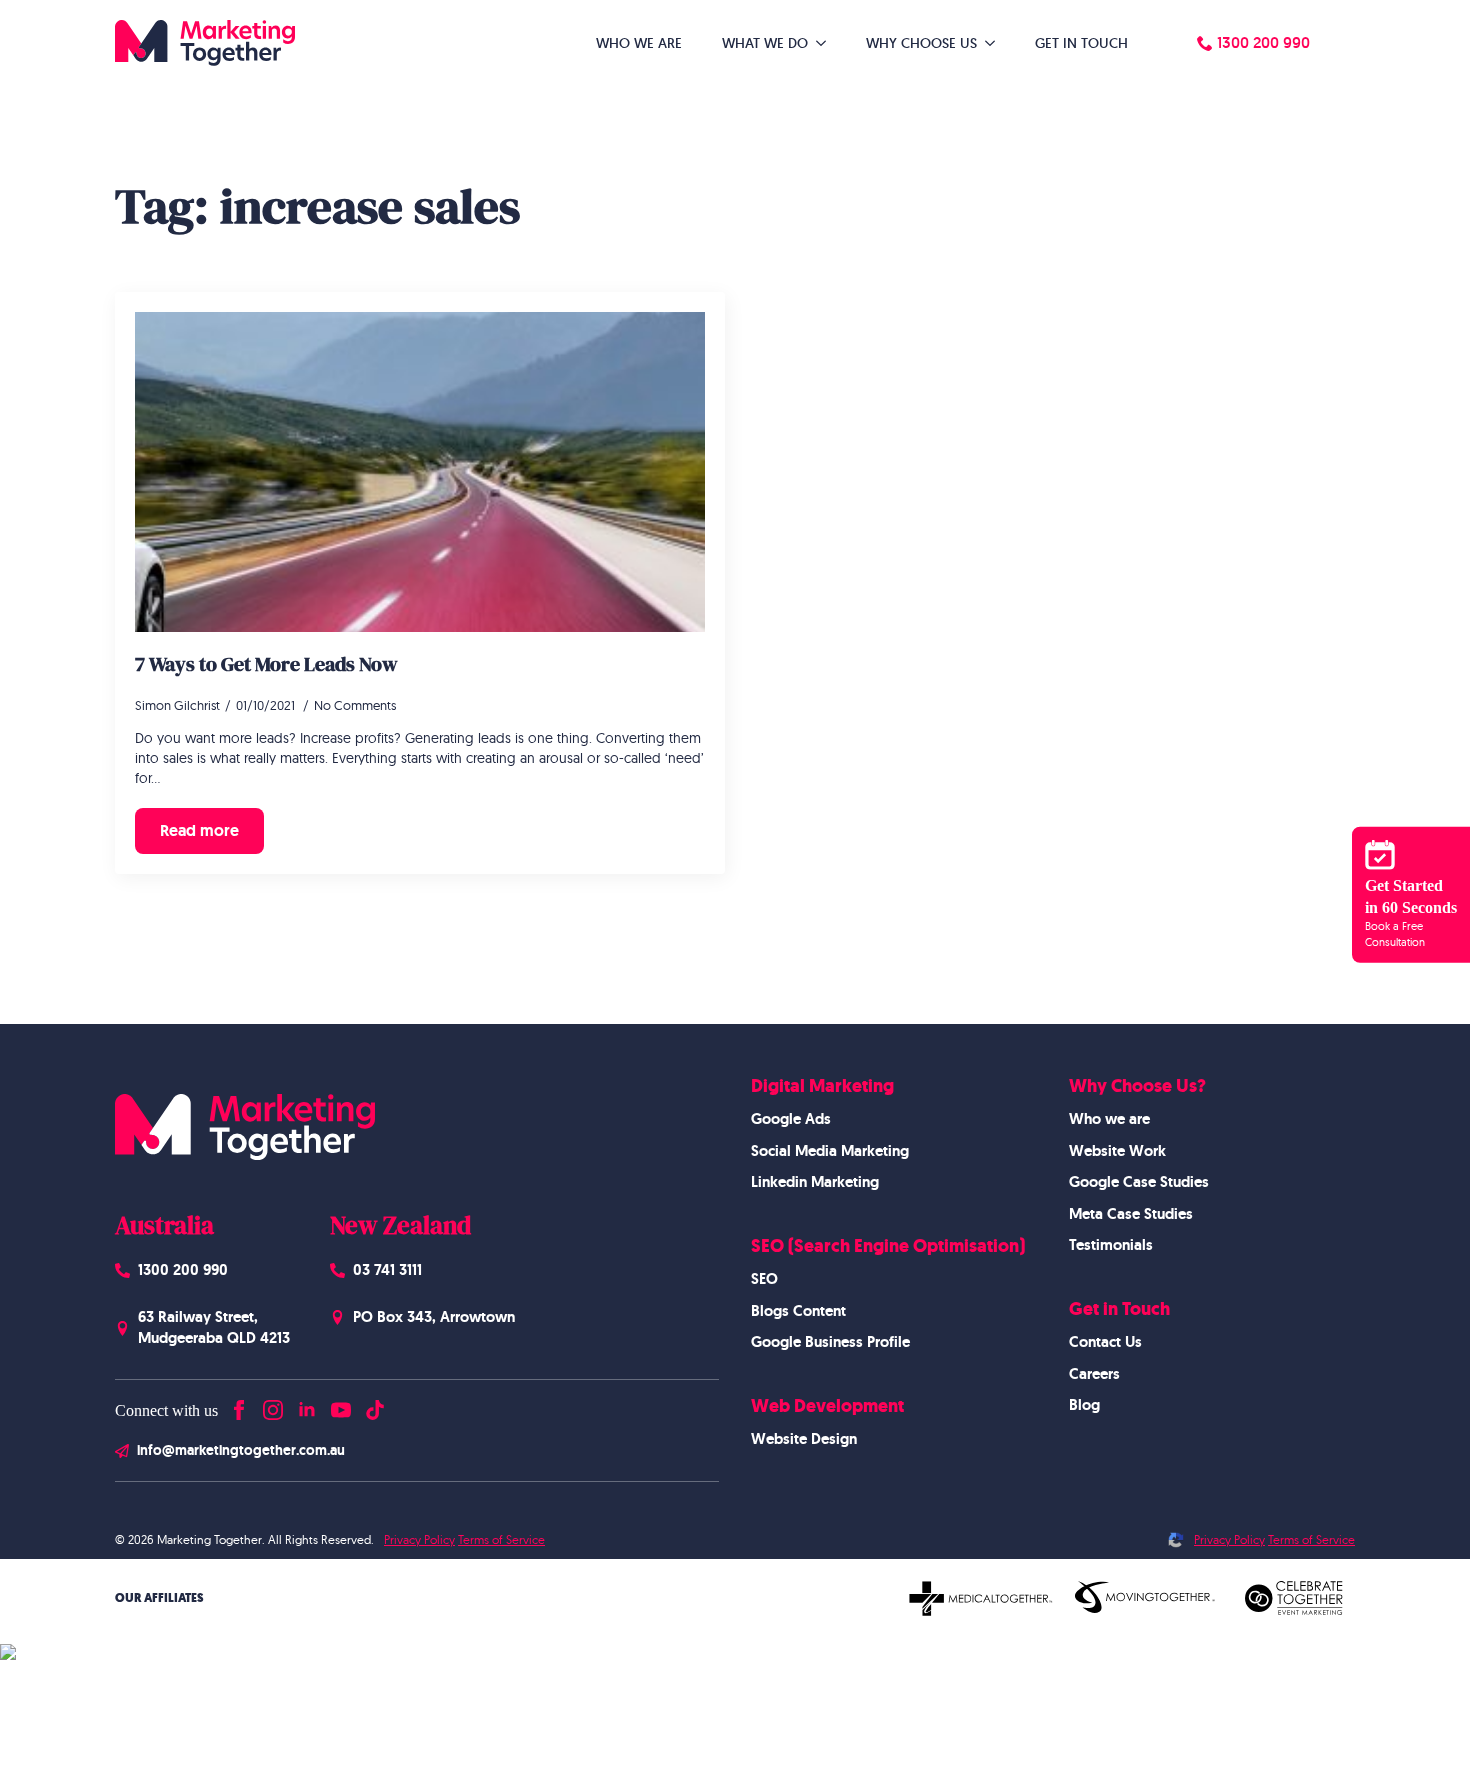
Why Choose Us (921, 43)
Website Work (1117, 1151)
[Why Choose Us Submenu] (996, 43)
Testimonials (1111, 1245)
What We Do (765, 43)
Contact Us (1105, 1342)
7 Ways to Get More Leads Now (266, 664)
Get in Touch (1081, 43)
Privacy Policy (419, 1539)
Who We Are (639, 43)
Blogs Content (798, 1311)
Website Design (804, 1439)
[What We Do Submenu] (827, 43)
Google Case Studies (1139, 1182)
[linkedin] (307, 1405)
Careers (1094, 1374)
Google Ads (791, 1119)
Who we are (1109, 1119)
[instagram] (273, 1405)
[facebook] (239, 1405)
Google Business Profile (830, 1342)
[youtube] (341, 1405)
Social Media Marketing (830, 1151)
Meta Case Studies (1131, 1214)
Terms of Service (501, 1539)
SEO (764, 1279)
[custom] (375, 1405)
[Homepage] (205, 43)
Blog (1084, 1405)
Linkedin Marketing (815, 1182)
